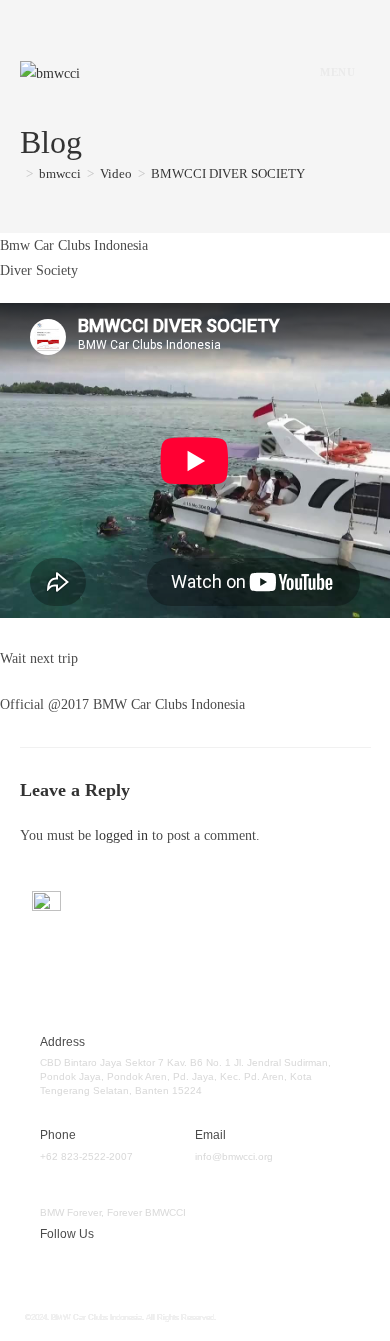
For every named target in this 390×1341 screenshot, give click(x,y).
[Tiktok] (227, 1267)
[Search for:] (363, 72)
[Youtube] (168, 1267)
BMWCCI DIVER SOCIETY (228, 173)
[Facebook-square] (50, 1267)
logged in (121, 835)
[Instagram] (109, 1267)
